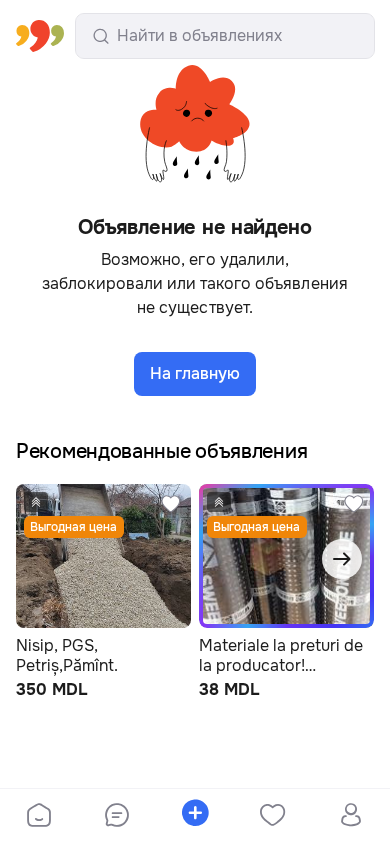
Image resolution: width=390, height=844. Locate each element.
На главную (195, 373)
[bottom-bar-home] (39, 817)
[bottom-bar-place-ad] (195, 817)
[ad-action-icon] (171, 516)
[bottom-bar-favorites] (273, 817)
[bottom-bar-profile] (351, 817)
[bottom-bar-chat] (117, 817)
